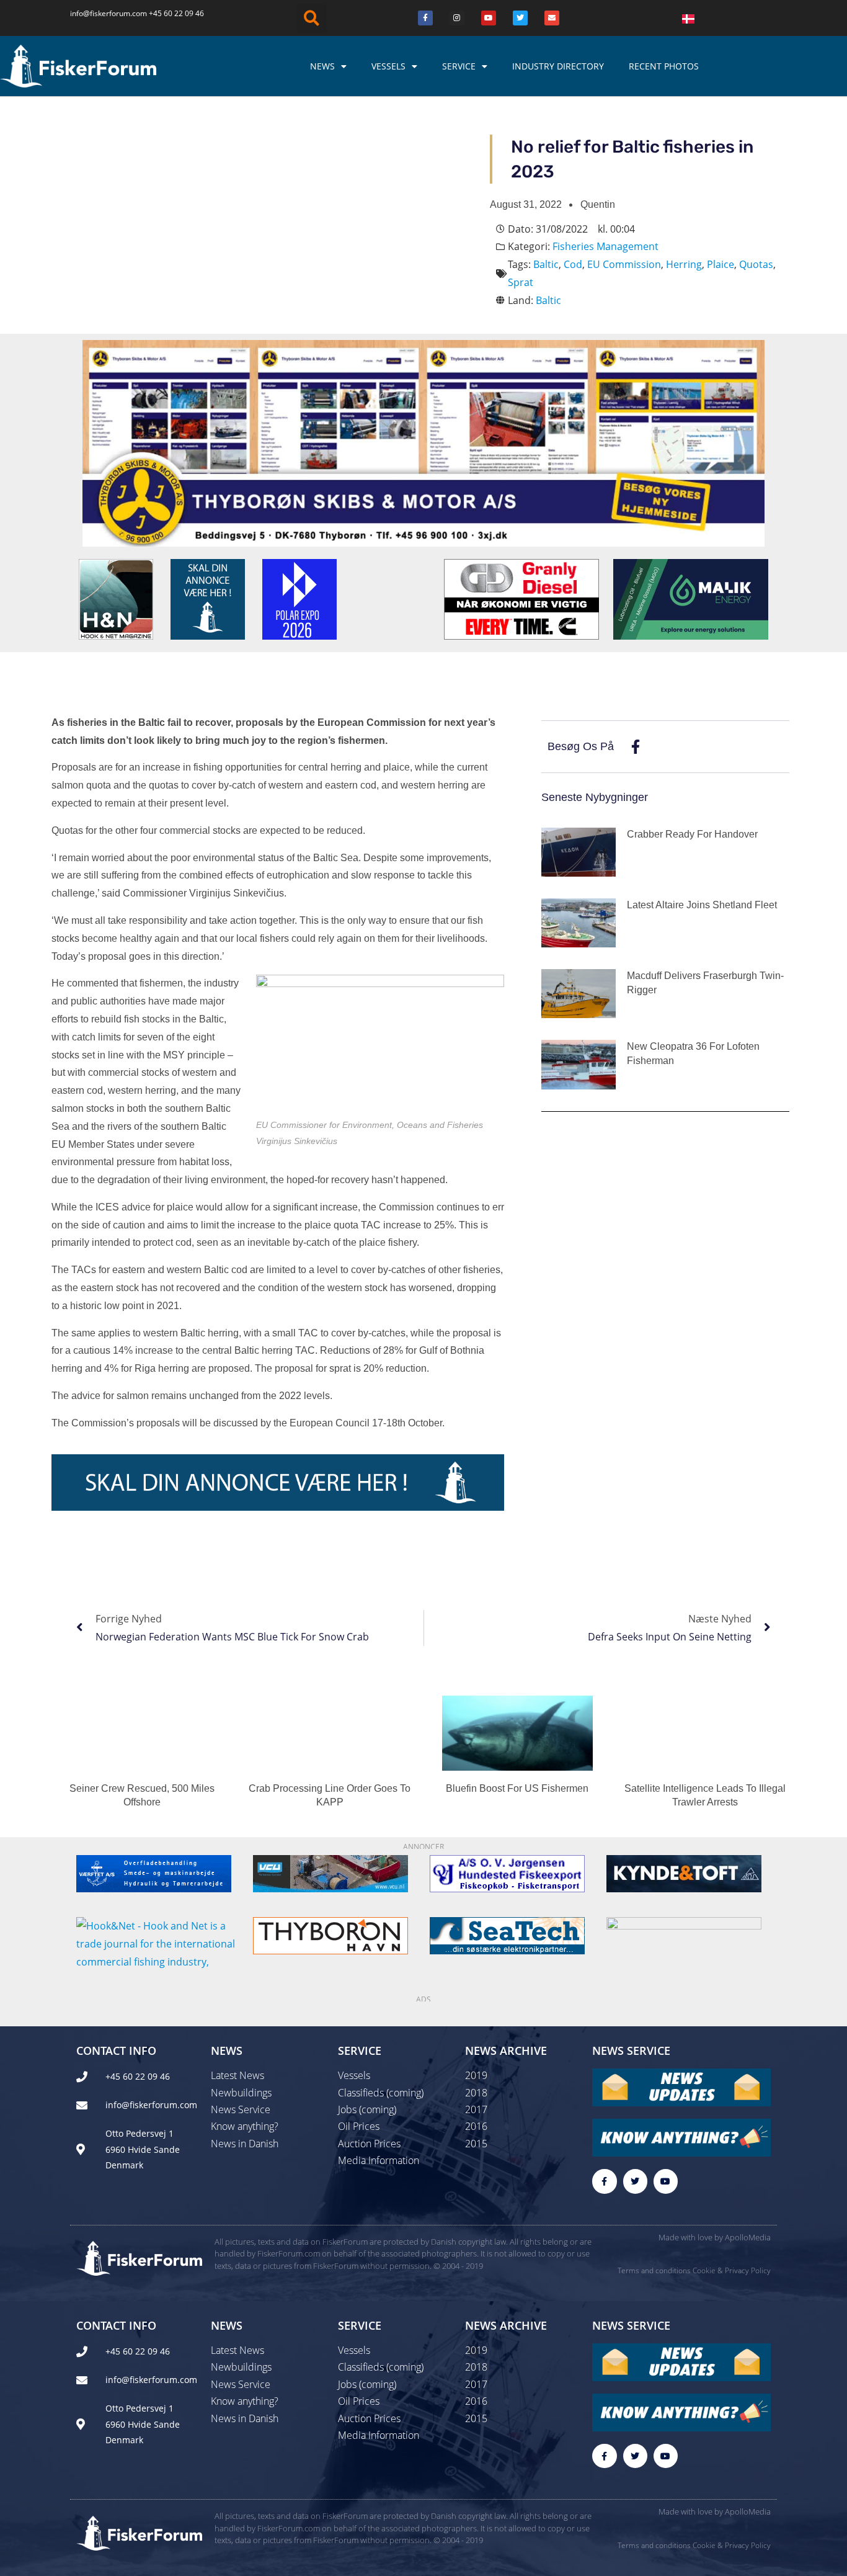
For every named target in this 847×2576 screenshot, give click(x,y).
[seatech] (507, 1934)
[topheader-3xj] (423, 442)
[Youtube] (489, 18)
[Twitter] (520, 18)
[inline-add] (278, 1482)
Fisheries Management (605, 246)
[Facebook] (425, 18)
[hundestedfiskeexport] (507, 1872)
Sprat (521, 282)
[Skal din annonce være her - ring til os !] (208, 598)
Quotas (756, 264)
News (322, 66)
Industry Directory (558, 66)
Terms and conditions (654, 2270)
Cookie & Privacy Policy (732, 2270)
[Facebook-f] (604, 2181)
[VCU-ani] (330, 1872)
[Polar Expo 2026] (299, 598)
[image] (684, 1934)
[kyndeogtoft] (684, 1872)
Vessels (388, 66)
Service (459, 66)
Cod (573, 264)
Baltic (546, 264)
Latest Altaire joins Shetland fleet (702, 905)
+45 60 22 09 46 (176, 13)
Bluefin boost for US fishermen (517, 1788)
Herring (684, 264)
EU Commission (624, 264)
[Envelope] (552, 18)
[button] (312, 18)
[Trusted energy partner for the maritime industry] (691, 598)
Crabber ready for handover (692, 834)
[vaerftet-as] (154, 1872)
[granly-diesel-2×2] (521, 598)
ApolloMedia (748, 2237)
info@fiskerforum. (101, 13)
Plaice (721, 264)
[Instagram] (457, 18)
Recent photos (664, 66)
